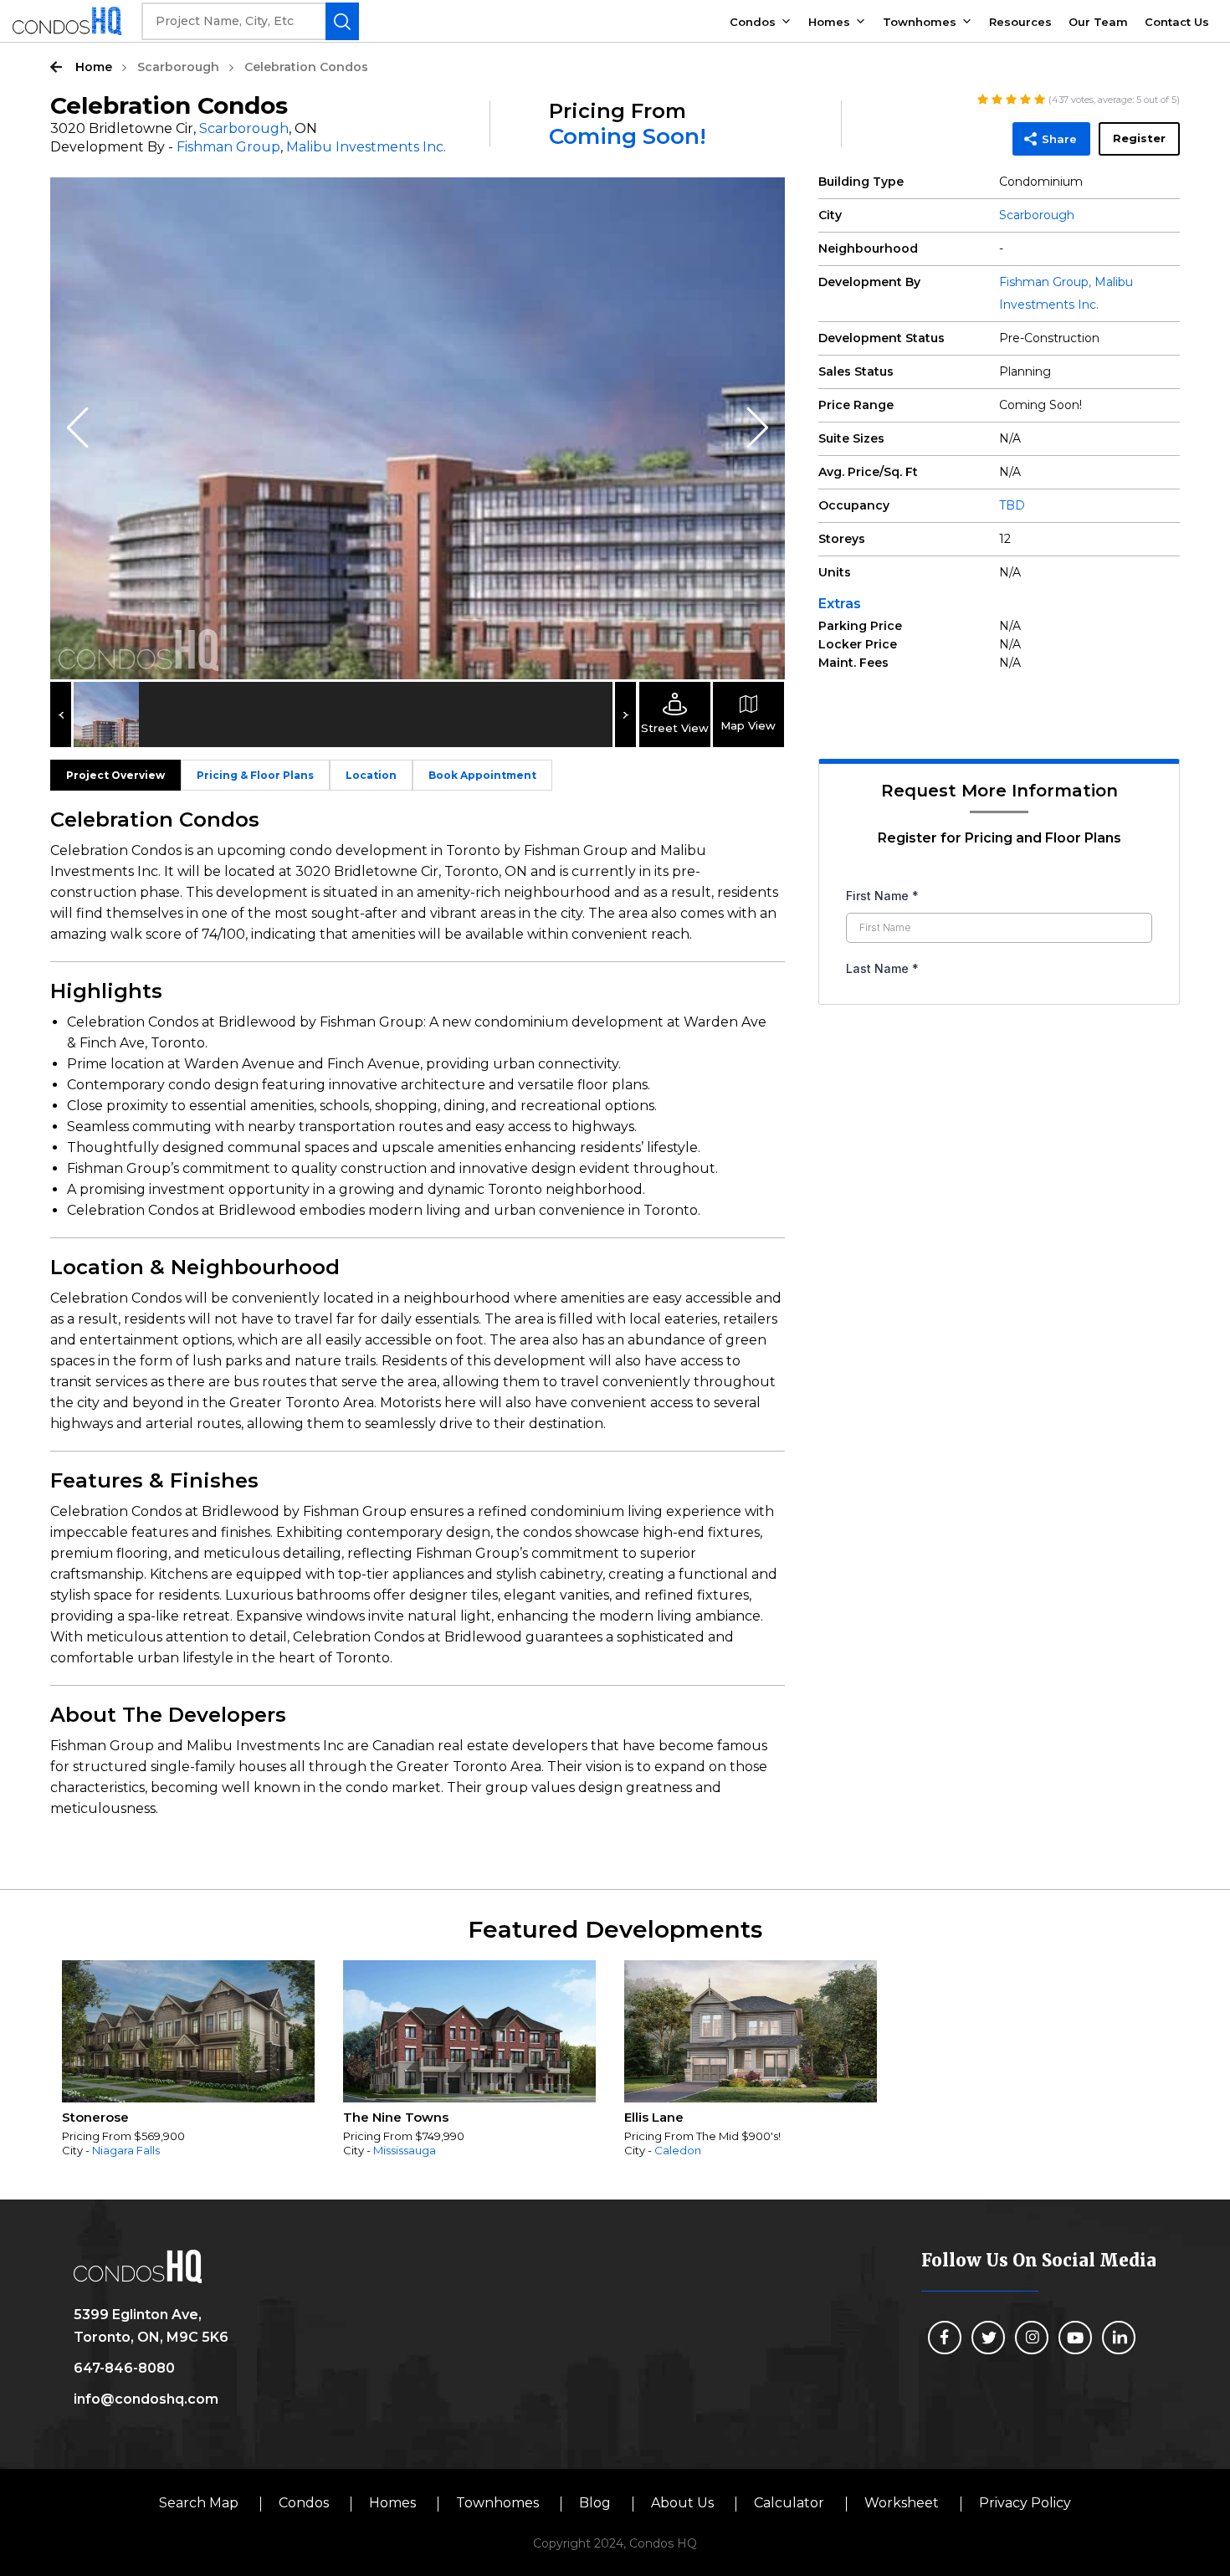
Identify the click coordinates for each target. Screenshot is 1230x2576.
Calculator (789, 2503)
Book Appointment (482, 775)
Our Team (1098, 22)
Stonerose (95, 2117)
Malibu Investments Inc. (366, 147)
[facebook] (945, 2338)
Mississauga (405, 2150)
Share (1059, 139)
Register (1139, 138)
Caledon (678, 2150)
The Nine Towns (396, 2117)
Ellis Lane (654, 2117)
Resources (1020, 22)
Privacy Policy (1025, 2503)
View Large (760, 202)
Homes (829, 22)
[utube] (1075, 2338)
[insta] (1032, 2338)
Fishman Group (228, 147)
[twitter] (988, 2338)
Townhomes (920, 22)
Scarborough (178, 67)
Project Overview (115, 775)
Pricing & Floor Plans (255, 775)
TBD (1012, 505)
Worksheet (902, 2503)
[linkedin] (1119, 2338)
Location (371, 775)
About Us (682, 2503)
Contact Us (1177, 22)
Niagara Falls (126, 2150)
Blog (595, 2503)
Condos (753, 22)
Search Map (199, 2503)
